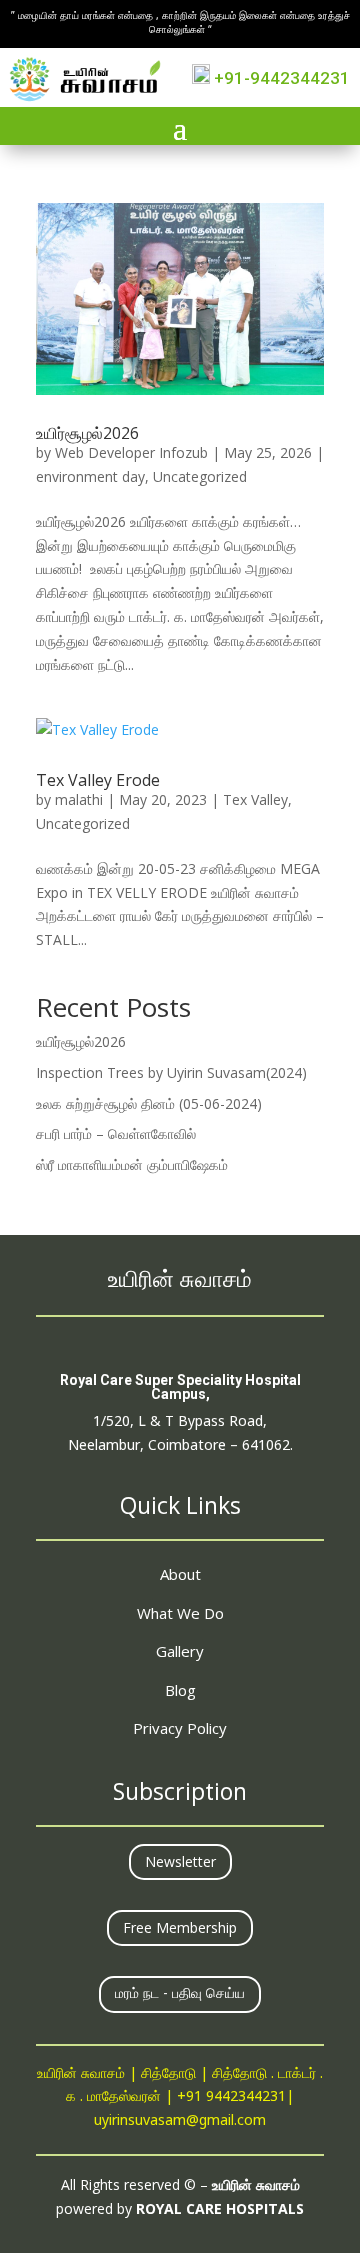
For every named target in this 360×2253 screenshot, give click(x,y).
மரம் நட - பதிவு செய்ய (180, 1994)
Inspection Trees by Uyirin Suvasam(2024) (171, 1072)
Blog (180, 1690)
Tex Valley (255, 799)
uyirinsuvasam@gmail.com (180, 2121)
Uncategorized (200, 476)
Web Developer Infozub (131, 452)
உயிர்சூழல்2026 (87, 433)
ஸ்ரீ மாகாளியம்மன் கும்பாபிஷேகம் (132, 1164)
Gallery (180, 1651)
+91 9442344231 (231, 2097)
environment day (90, 476)
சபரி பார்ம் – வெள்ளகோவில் (116, 1133)
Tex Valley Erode (98, 780)
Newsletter (180, 1861)
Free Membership (180, 1927)
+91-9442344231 (280, 78)
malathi (79, 799)
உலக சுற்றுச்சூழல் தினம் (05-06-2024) (149, 1103)
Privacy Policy (180, 1728)
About (180, 1574)
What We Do (180, 1613)
